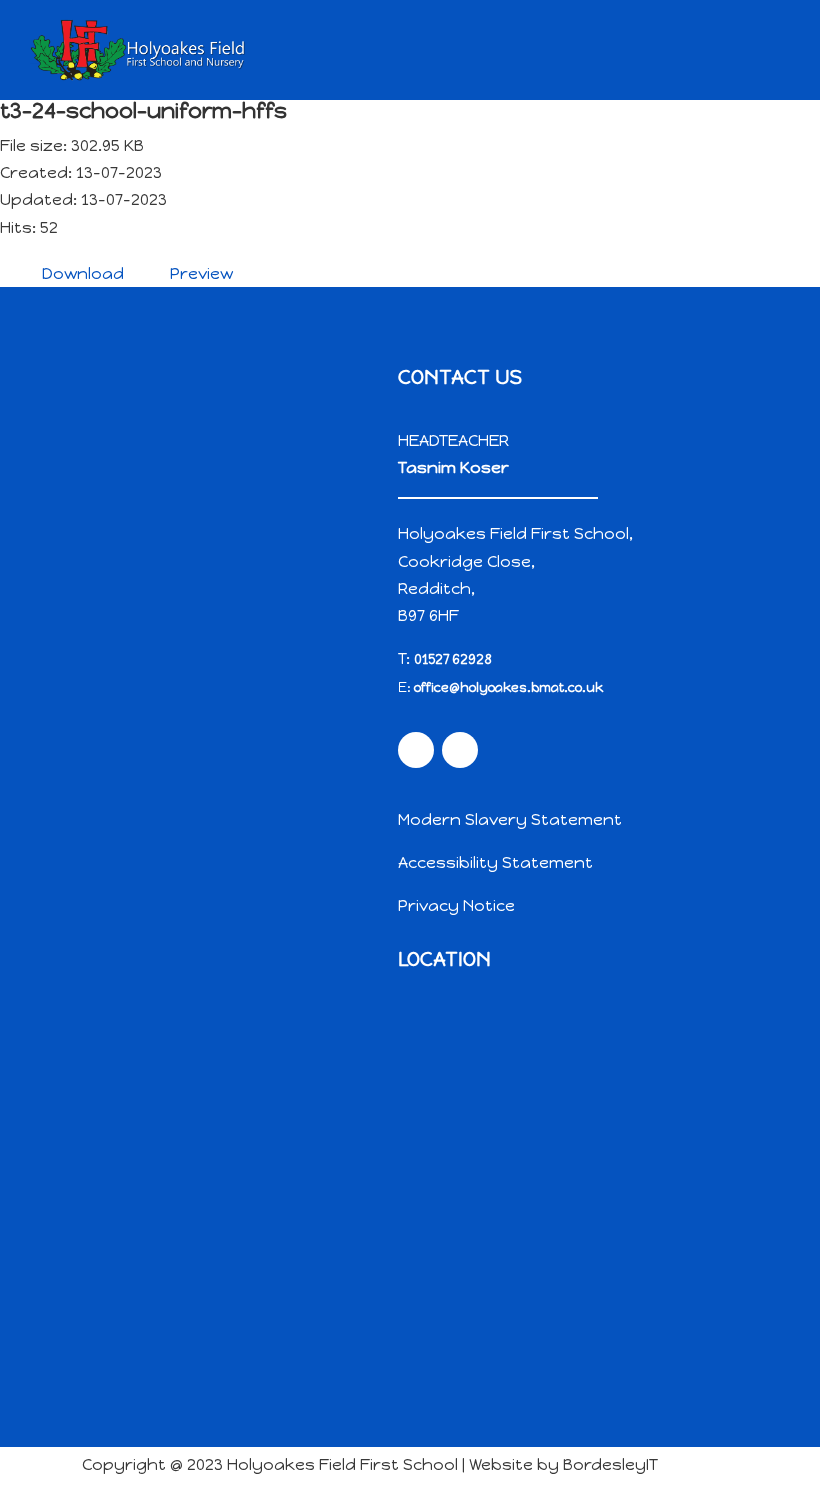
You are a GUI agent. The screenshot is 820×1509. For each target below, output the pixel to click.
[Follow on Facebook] (416, 750)
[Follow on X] (460, 750)
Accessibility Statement (495, 862)
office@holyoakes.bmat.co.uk (508, 687)
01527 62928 (453, 659)
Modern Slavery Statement (510, 819)
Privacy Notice (456, 905)
